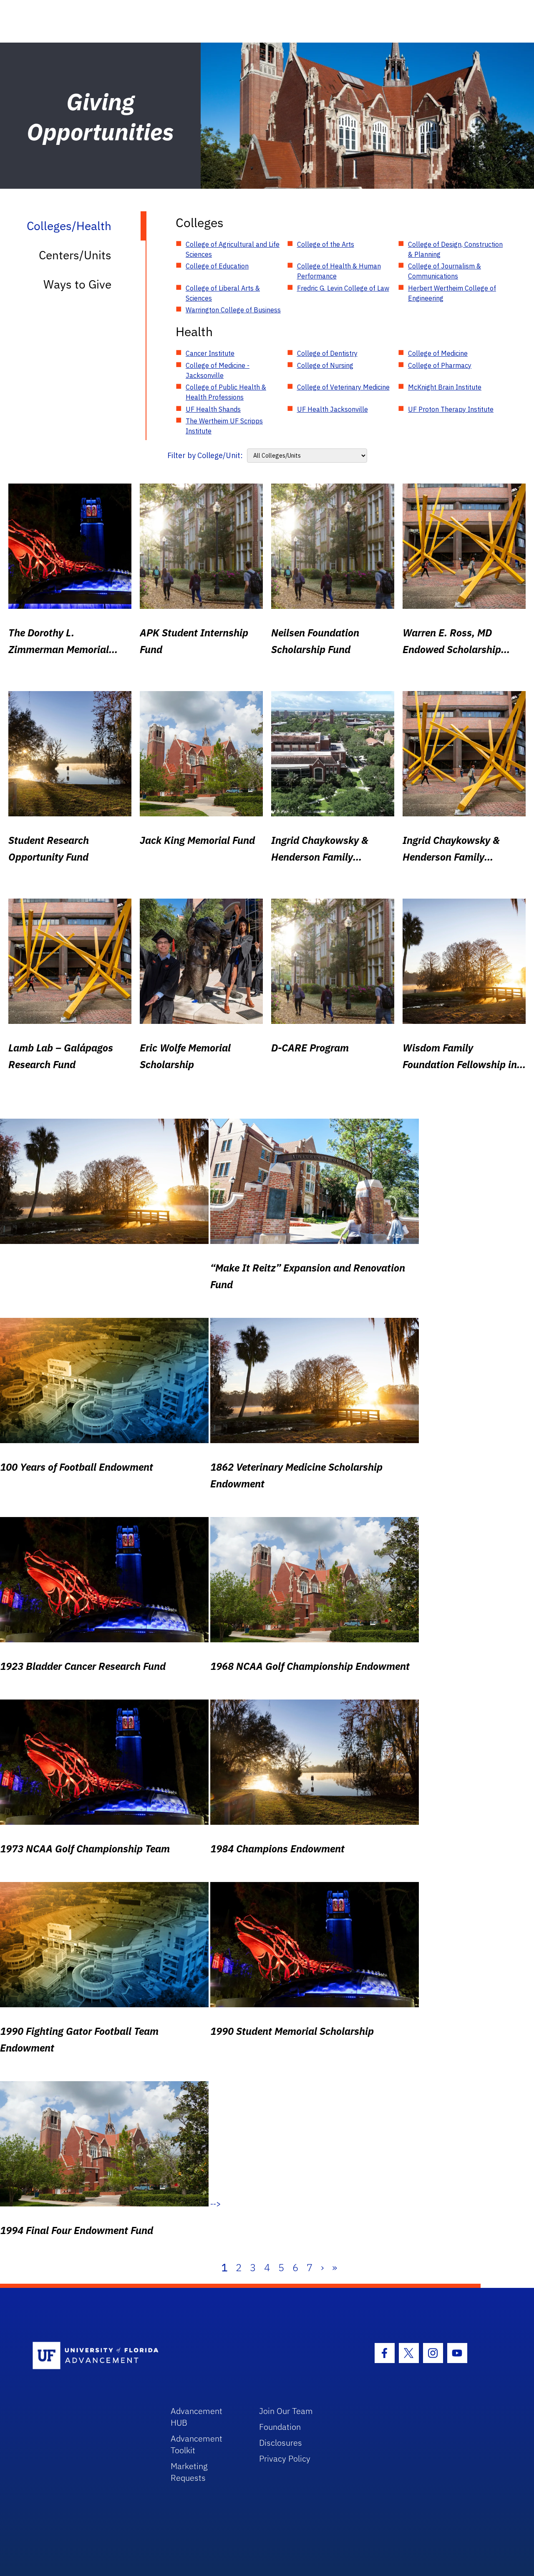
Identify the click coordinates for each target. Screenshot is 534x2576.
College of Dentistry (327, 353)
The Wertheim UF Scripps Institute (224, 426)
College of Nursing (325, 365)
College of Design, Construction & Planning (455, 249)
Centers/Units (75, 255)
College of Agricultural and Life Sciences (233, 249)
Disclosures (281, 2443)
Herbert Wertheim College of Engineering (452, 293)
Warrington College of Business (233, 310)
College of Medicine (438, 353)
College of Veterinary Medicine (343, 387)
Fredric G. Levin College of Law (343, 288)
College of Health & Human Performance (339, 271)
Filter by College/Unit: (205, 455)
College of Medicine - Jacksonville (218, 370)
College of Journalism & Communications (445, 271)
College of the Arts (326, 244)
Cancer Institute (210, 353)
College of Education (217, 266)
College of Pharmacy (440, 365)
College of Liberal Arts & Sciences (223, 293)
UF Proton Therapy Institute (451, 409)
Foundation (280, 2427)
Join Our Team (286, 2411)
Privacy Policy (285, 2458)
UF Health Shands (213, 409)
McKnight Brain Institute (445, 387)
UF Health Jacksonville (332, 409)
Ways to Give (77, 284)
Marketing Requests (189, 2472)
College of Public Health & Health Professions (226, 392)
